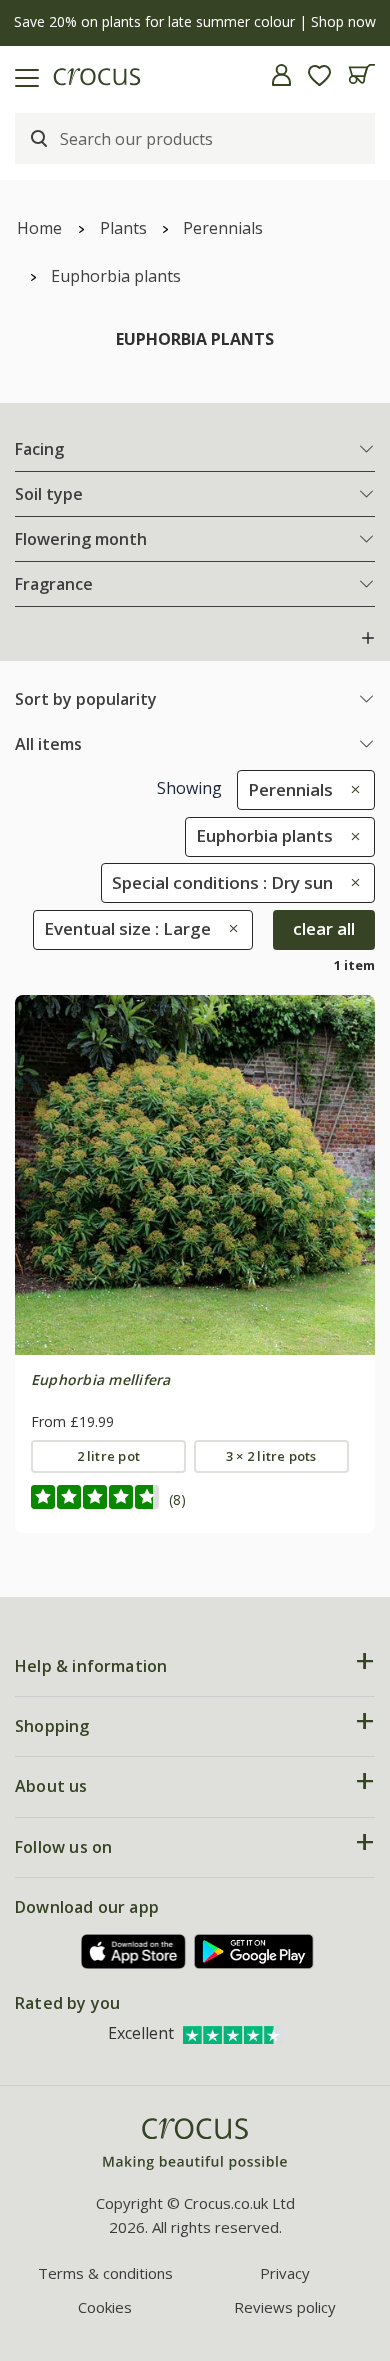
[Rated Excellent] (233, 2033)
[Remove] (350, 789)
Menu (23, 75)
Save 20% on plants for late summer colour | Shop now (195, 21)
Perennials (223, 228)
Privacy (285, 2273)
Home (39, 228)
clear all (324, 928)
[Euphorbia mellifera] (195, 1175)
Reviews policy (285, 2307)
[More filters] (368, 638)
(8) (177, 1499)
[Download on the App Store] (134, 1951)
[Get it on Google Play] (254, 1951)
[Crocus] (195, 2144)
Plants (123, 228)
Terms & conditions (105, 2273)
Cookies (105, 2307)
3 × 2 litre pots (271, 1456)
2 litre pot (109, 1456)
